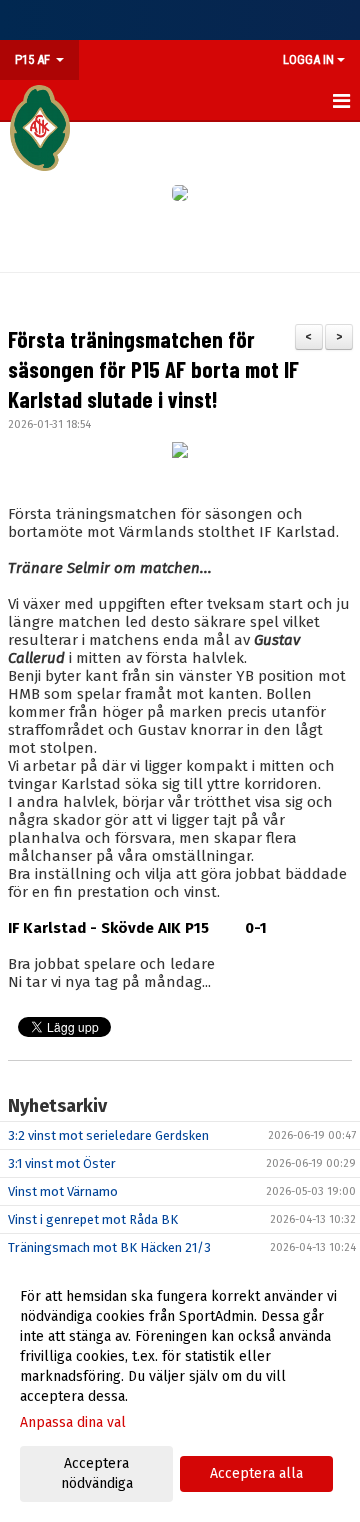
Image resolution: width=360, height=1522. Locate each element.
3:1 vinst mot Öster (62, 1163)
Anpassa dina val (73, 1422)
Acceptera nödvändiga (97, 1473)
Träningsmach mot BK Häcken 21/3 (109, 1247)
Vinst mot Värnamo (63, 1191)
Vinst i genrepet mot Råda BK (93, 1219)
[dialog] (180, 1389)
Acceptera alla (256, 1473)
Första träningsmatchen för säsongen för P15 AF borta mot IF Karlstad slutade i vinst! (153, 369)
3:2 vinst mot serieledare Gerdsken (108, 1135)
